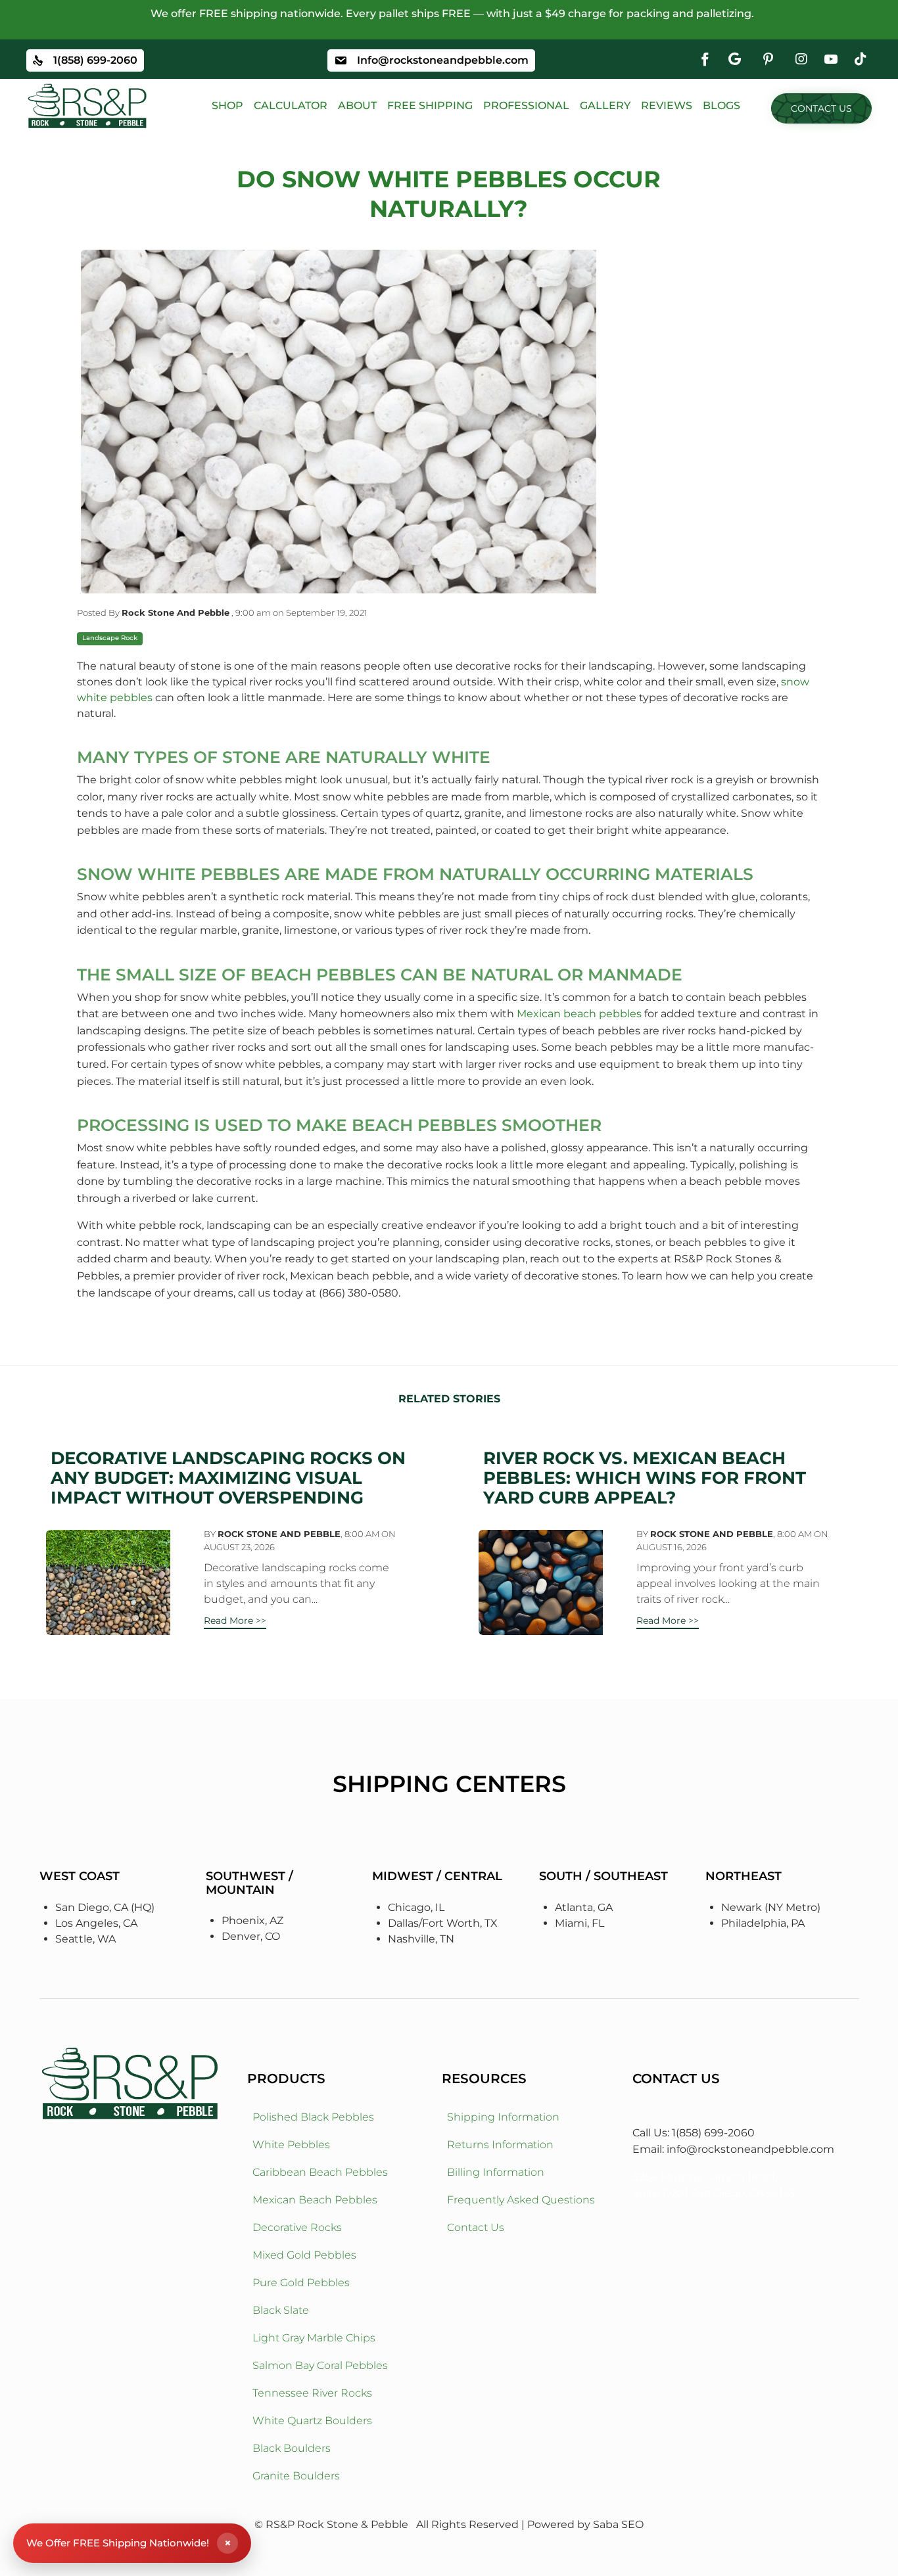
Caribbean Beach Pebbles (320, 2172)
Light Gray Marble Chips (314, 2338)
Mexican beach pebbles (580, 1014)
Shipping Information (503, 2117)
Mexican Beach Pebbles (315, 2200)
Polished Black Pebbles (313, 2117)
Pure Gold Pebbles (301, 2283)
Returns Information (500, 2145)
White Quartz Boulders (312, 2421)
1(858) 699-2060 (95, 60)
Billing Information (496, 2172)
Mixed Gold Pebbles (304, 2255)
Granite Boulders (296, 2476)
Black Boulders (292, 2448)
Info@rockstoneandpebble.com (443, 60)
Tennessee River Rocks (312, 2393)
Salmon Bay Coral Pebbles (320, 2365)
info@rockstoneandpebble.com (750, 2149)
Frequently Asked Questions (521, 2200)
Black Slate (281, 2310)
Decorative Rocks (297, 2227)
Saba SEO (618, 2524)
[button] (821, 108)
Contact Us (476, 2227)
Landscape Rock (110, 638)
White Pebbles (291, 2145)
